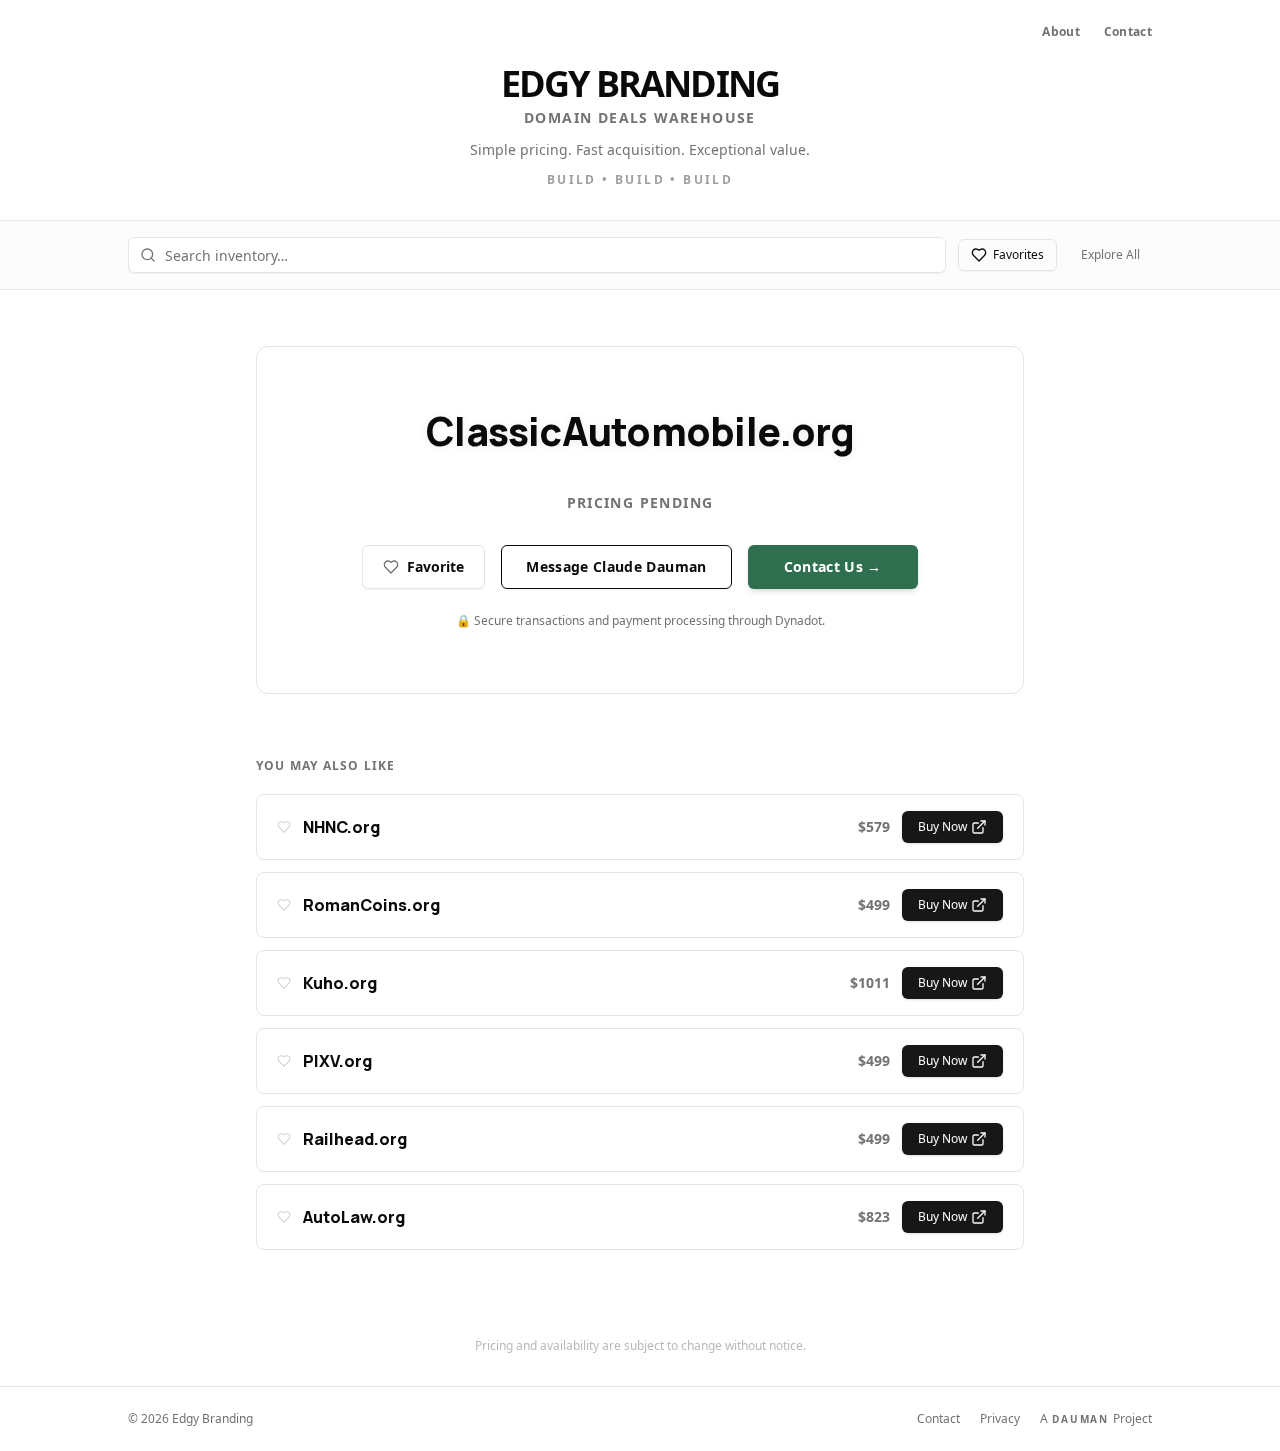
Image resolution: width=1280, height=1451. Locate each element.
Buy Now (942, 826)
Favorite (435, 566)
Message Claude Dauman (616, 566)
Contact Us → (833, 566)
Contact (1128, 32)
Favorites (1018, 254)
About (1061, 32)
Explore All (1110, 254)
